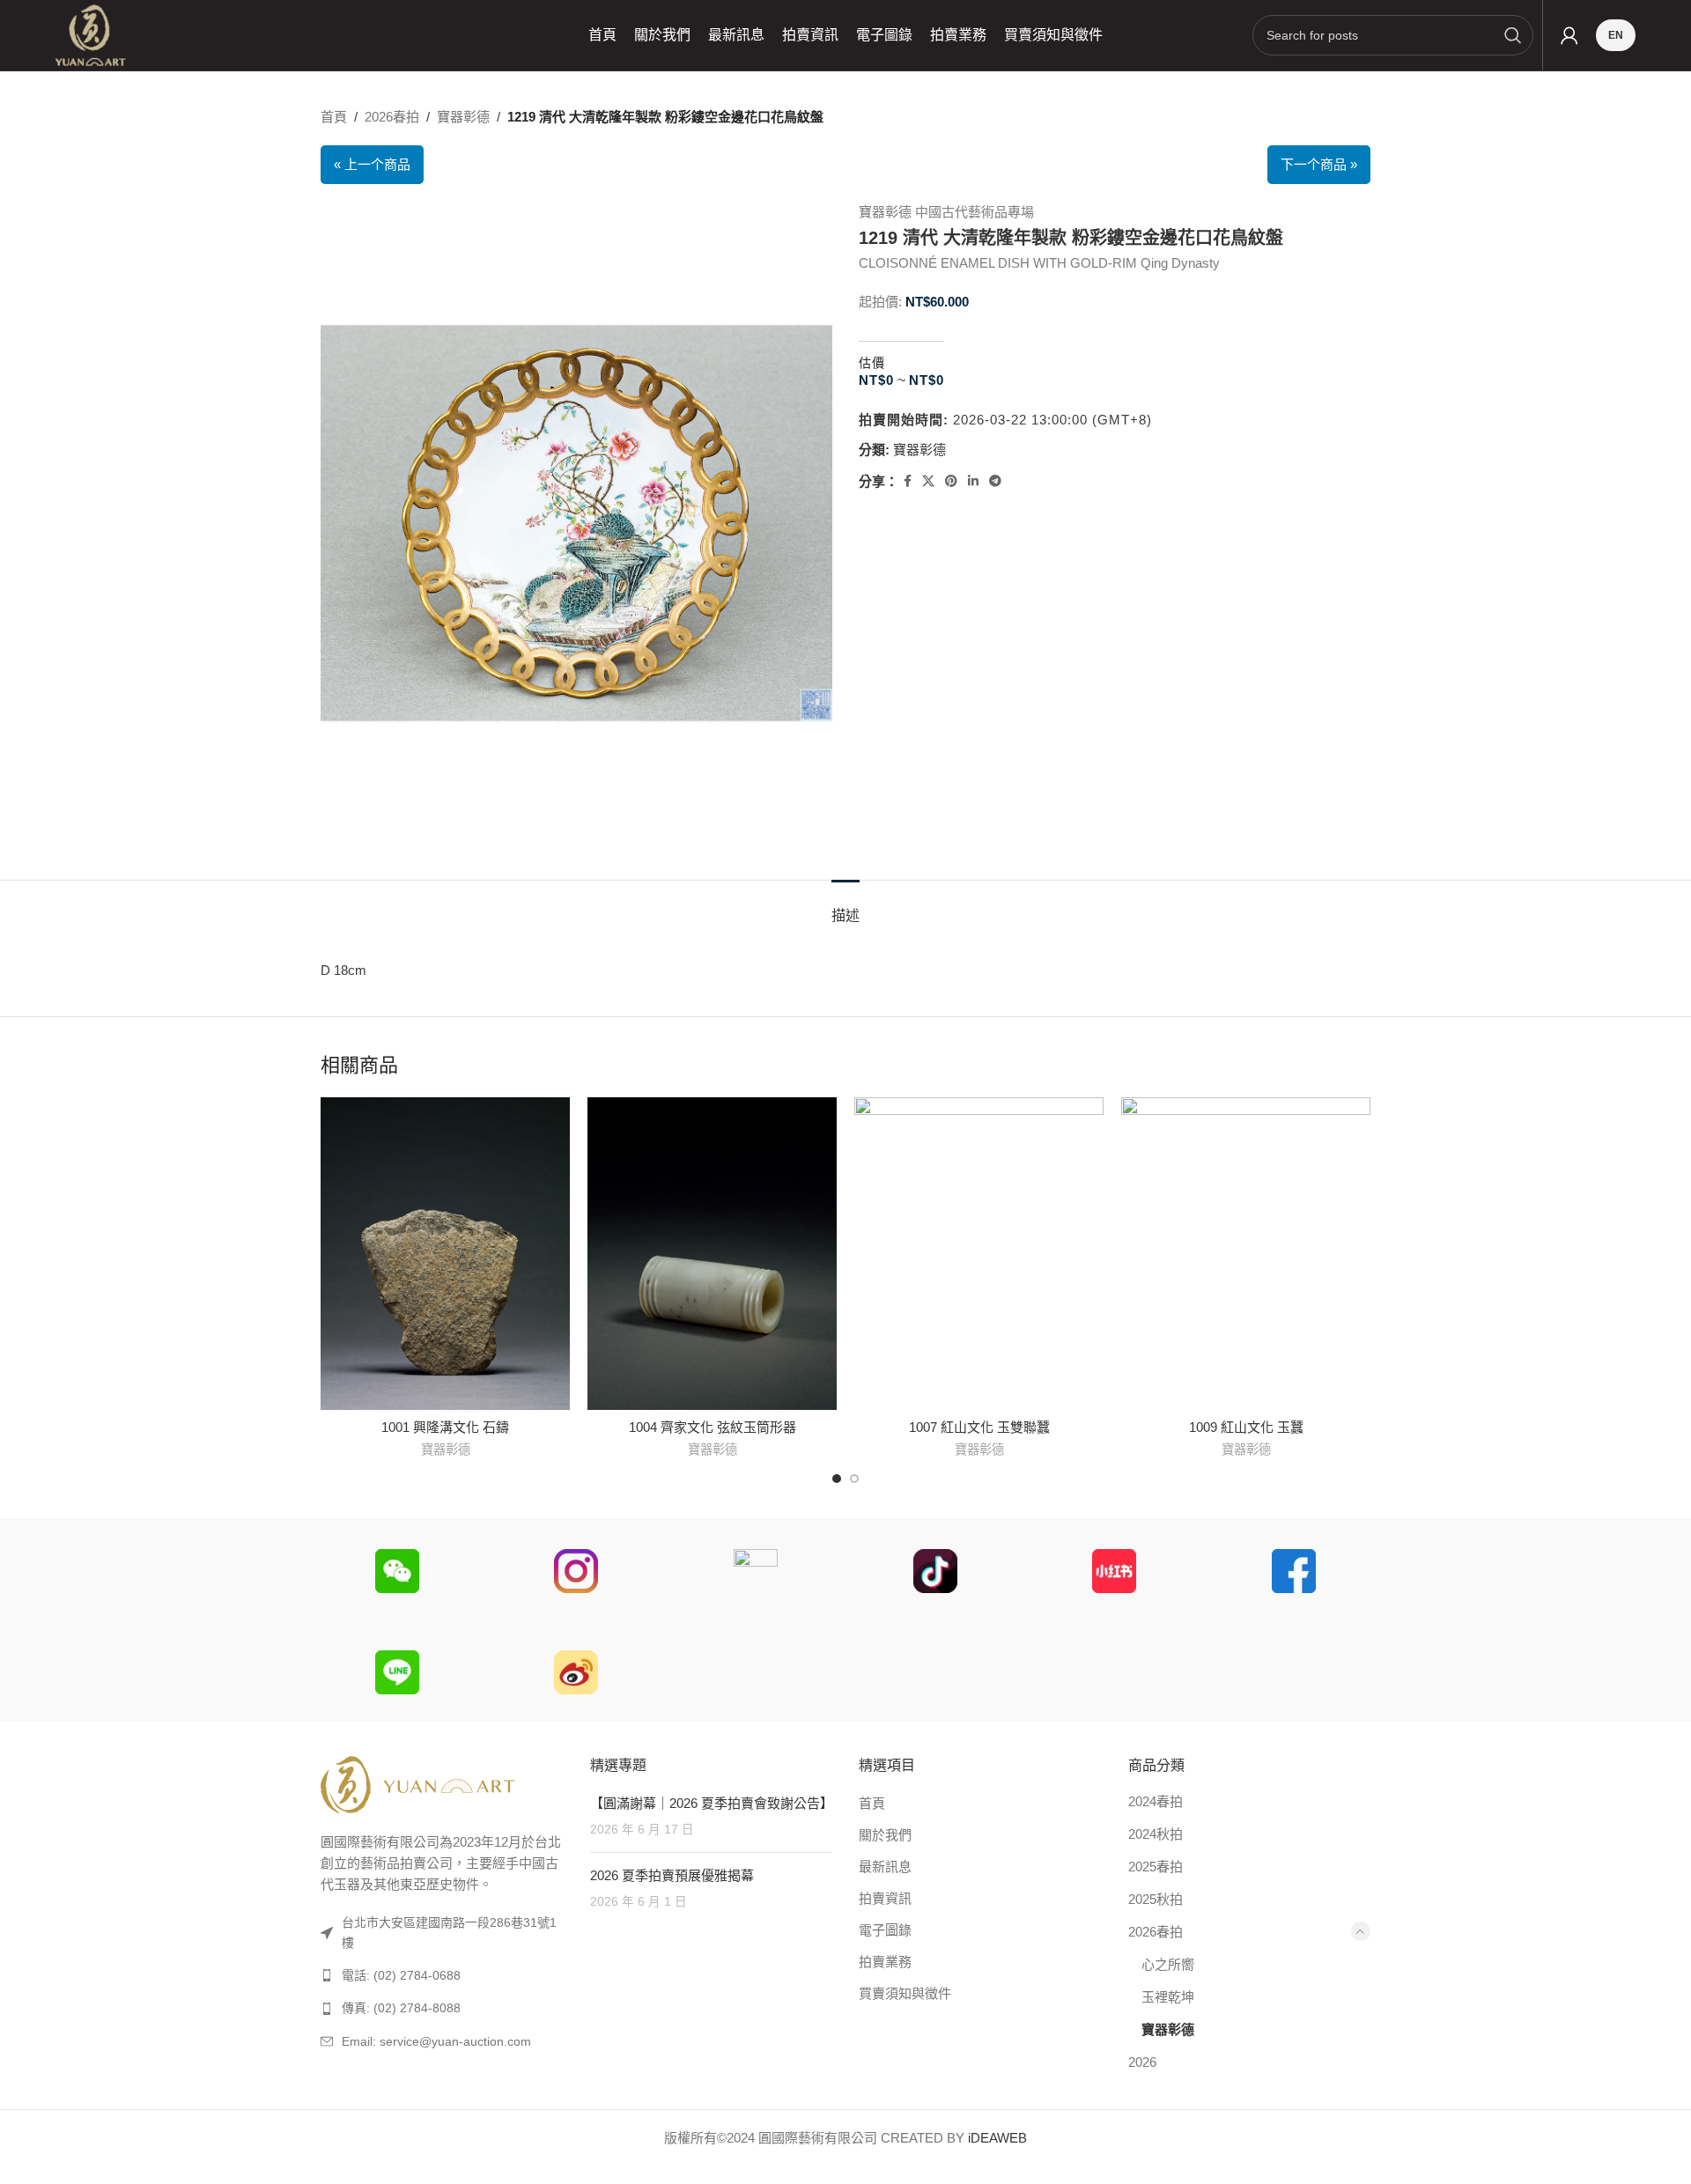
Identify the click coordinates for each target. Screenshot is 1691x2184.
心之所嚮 (1168, 1964)
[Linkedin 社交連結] (973, 481)
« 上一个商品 (372, 164)
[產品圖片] (979, 1254)
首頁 (334, 117)
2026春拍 (392, 117)
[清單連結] (442, 1975)
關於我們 (885, 1835)
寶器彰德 (463, 117)
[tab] (845, 907)
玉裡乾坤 (1168, 1997)
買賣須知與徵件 (905, 1993)
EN (1616, 35)
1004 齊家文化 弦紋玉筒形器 (713, 1427)
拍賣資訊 (885, 1898)
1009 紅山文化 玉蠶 (1246, 1427)
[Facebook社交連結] (908, 481)
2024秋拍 (1156, 1834)
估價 (872, 363)
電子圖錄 (885, 1930)
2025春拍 (1156, 1867)
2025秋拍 (1156, 1899)
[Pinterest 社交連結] (951, 481)
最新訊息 (885, 1867)
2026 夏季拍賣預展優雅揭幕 (672, 1875)
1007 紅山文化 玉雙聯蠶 (979, 1427)
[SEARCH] (1513, 35)
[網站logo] (91, 34)
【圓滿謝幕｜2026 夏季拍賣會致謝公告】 (712, 1803)
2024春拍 (1156, 1801)
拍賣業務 (885, 1962)
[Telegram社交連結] (995, 481)
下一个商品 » (1319, 164)
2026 (1142, 2062)
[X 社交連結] (928, 481)
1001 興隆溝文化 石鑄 (445, 1427)
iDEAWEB (997, 2138)
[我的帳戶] (1569, 35)
